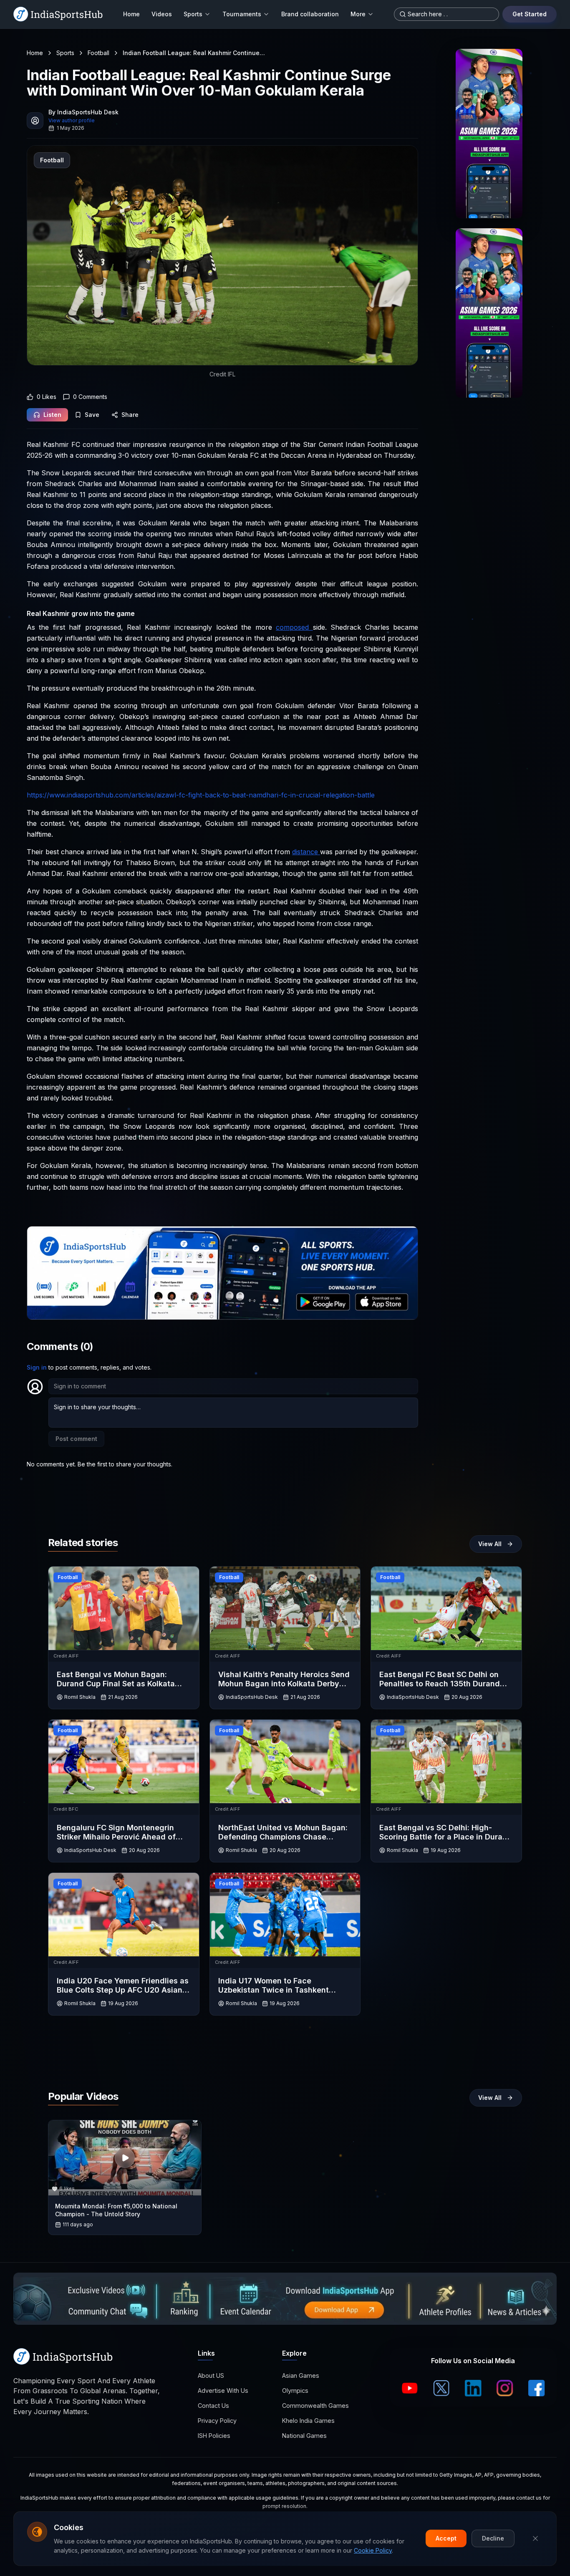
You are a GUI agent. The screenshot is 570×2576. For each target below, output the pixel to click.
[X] (441, 2388)
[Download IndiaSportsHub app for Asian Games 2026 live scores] (489, 313)
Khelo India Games (308, 2421)
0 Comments (90, 397)
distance (306, 852)
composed (294, 627)
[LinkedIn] (473, 2388)
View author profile (72, 120)
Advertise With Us (223, 2391)
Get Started (530, 14)
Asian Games (301, 2375)
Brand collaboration (310, 14)
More (358, 14)
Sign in (37, 1367)
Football (98, 53)
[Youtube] (410, 2388)
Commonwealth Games (315, 2406)
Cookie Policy (373, 2550)
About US (211, 2375)
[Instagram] (505, 2388)
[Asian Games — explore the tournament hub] (489, 134)
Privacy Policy (217, 2421)
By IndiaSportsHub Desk (83, 112)
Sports (193, 14)
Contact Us (213, 2406)
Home (131, 14)
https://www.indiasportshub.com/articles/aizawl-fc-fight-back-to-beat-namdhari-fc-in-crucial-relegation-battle (201, 795)
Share (130, 415)
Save (92, 415)
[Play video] (125, 2158)
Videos (162, 14)
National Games (304, 2436)
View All (490, 1544)
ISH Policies (214, 2436)
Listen (52, 415)
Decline (493, 2538)
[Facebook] (537, 2388)
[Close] (535, 2538)
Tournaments (242, 14)
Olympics (295, 2391)
